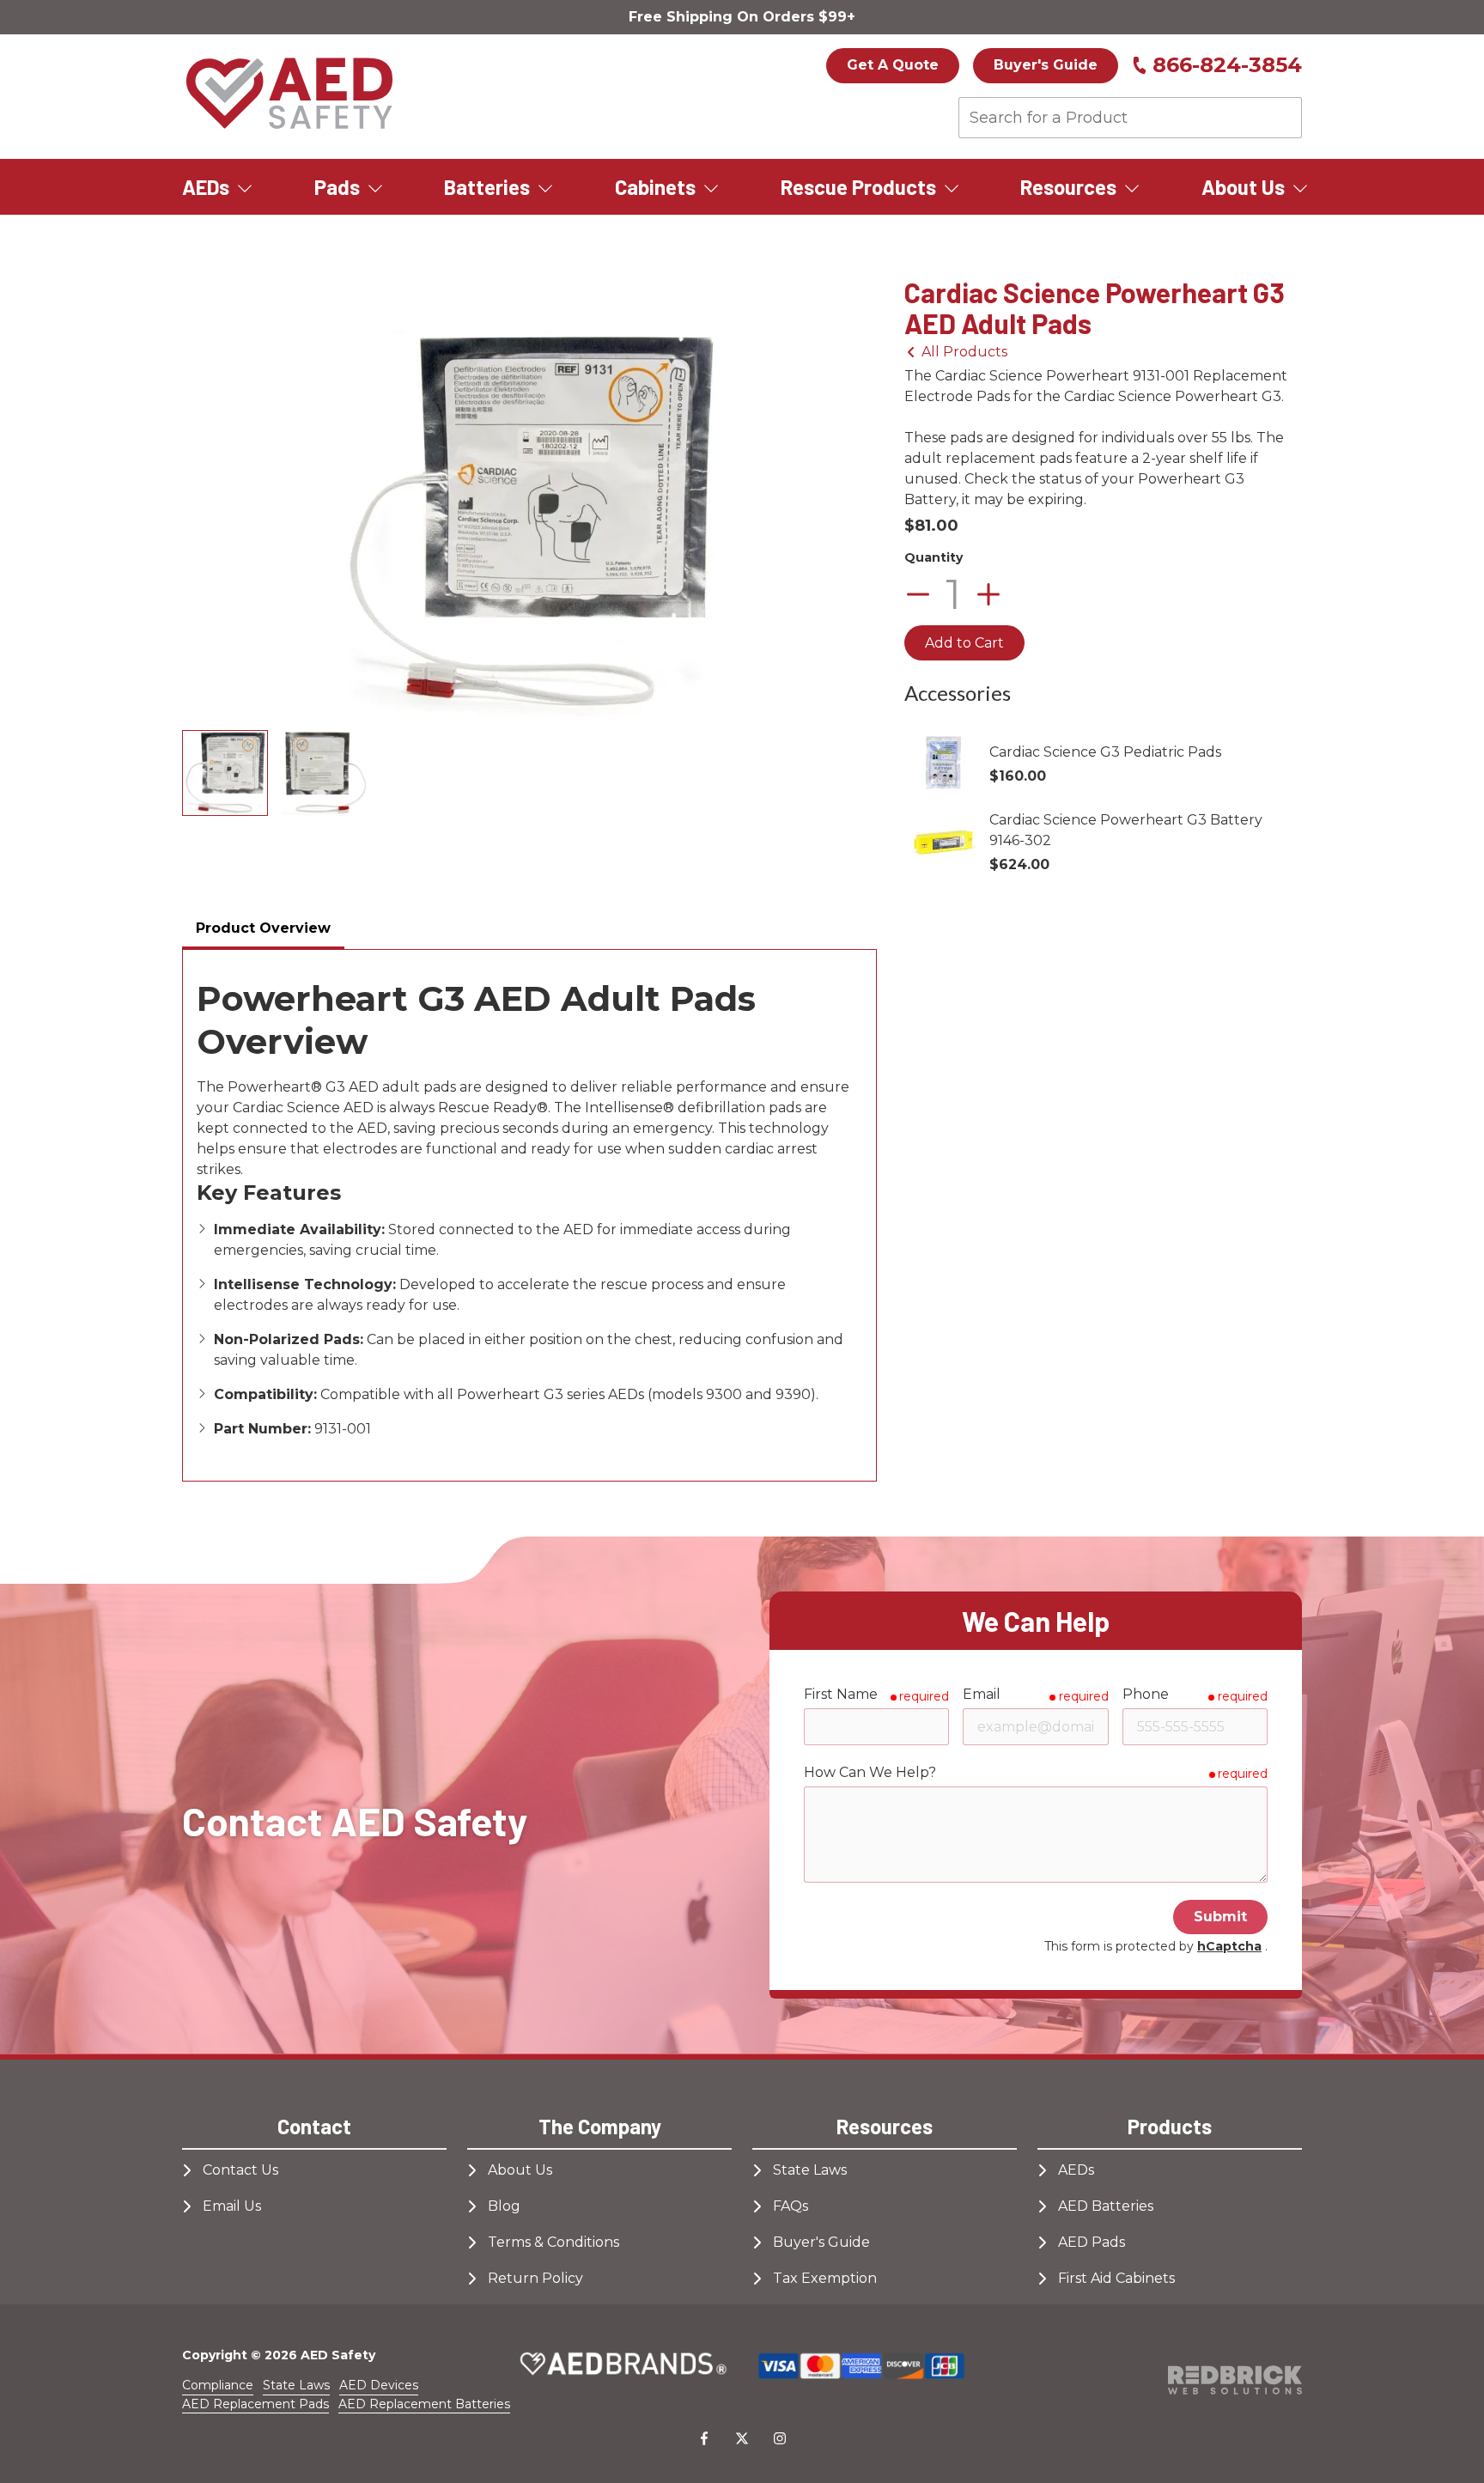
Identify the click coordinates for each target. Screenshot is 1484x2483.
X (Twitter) (742, 2438)
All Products (964, 352)
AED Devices (379, 2385)
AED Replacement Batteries (424, 2404)
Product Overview (263, 928)
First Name (841, 1694)
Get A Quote (893, 65)
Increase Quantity (988, 594)
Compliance (218, 2385)
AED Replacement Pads (255, 2404)
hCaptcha (1229, 1946)
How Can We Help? (870, 1772)
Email (982, 1694)
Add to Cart (964, 643)
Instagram (780, 2438)
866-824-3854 (1227, 65)
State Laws (296, 2385)
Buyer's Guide (1046, 65)
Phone (1146, 1694)
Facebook (704, 2438)
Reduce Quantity (918, 594)
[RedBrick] (1235, 2380)
